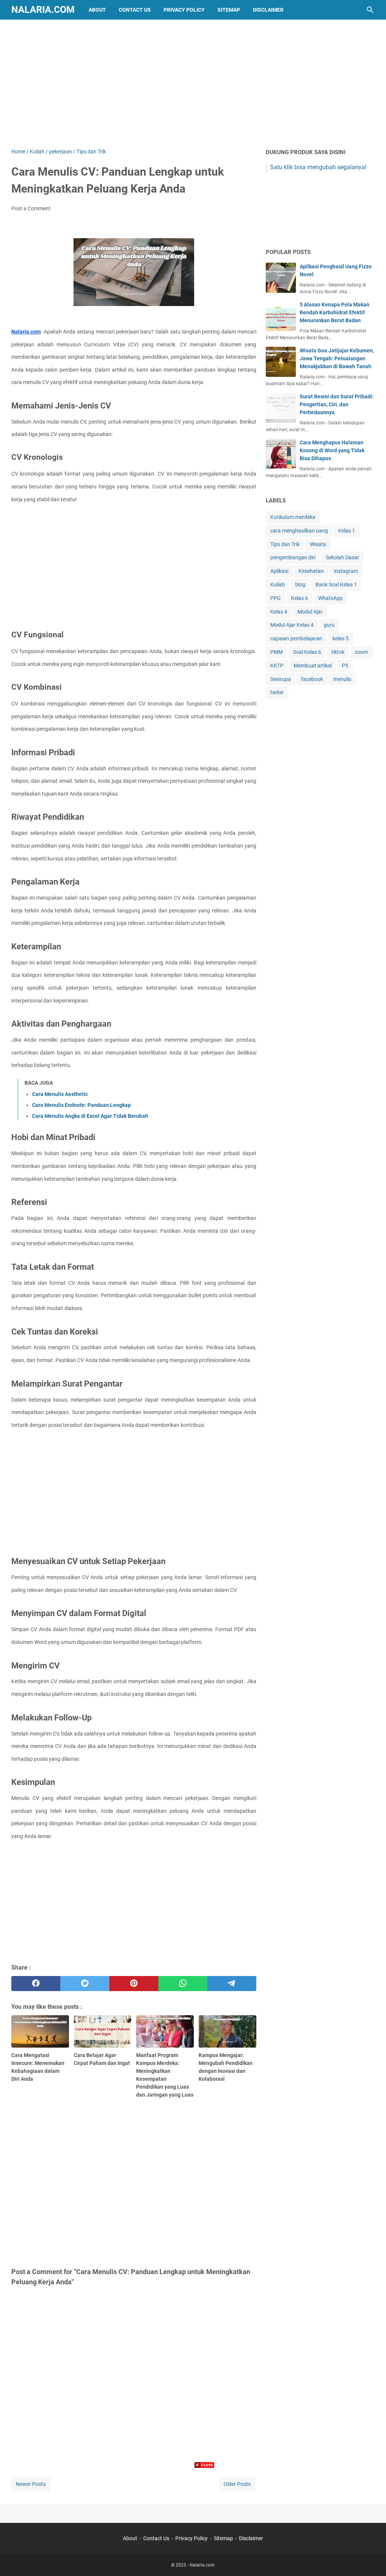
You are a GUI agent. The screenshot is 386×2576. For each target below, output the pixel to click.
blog (300, 585)
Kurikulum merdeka (293, 517)
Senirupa (281, 679)
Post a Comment (31, 208)
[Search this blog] (370, 10)
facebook (312, 679)
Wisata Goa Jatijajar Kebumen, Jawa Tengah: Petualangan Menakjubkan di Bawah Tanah (337, 358)
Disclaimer (268, 10)
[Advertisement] (193, 84)
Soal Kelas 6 (307, 652)
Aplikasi (279, 571)
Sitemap (229, 10)
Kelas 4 (279, 612)
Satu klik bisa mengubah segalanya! (318, 167)
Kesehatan (311, 571)
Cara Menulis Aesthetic (60, 1094)
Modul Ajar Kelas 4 (292, 625)
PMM (276, 652)
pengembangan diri (293, 557)
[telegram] (232, 1984)
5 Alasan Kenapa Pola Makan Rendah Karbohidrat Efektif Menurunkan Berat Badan (335, 312)
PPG (276, 598)
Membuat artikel (313, 666)
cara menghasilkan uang (299, 531)
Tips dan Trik (285, 544)
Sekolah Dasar (342, 557)
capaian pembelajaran (296, 638)
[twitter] (85, 1984)
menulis (342, 679)
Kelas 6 (299, 598)
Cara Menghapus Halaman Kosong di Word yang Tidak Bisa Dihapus (332, 450)
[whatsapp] (183, 1984)
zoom (361, 652)
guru (329, 625)
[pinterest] (134, 1984)
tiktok (338, 652)
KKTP (277, 666)
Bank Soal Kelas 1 (336, 585)
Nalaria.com (43, 10)
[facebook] (36, 1984)
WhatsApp (330, 598)
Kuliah (278, 585)
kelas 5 (341, 638)
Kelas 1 (347, 531)
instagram (346, 571)
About (97, 10)
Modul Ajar (310, 612)
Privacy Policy (184, 10)
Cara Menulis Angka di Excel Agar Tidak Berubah (90, 1116)
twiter (277, 692)
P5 (345, 666)
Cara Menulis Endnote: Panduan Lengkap (81, 1105)
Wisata (318, 544)
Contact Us (135, 10)
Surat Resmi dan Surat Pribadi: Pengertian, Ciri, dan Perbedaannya (337, 404)
